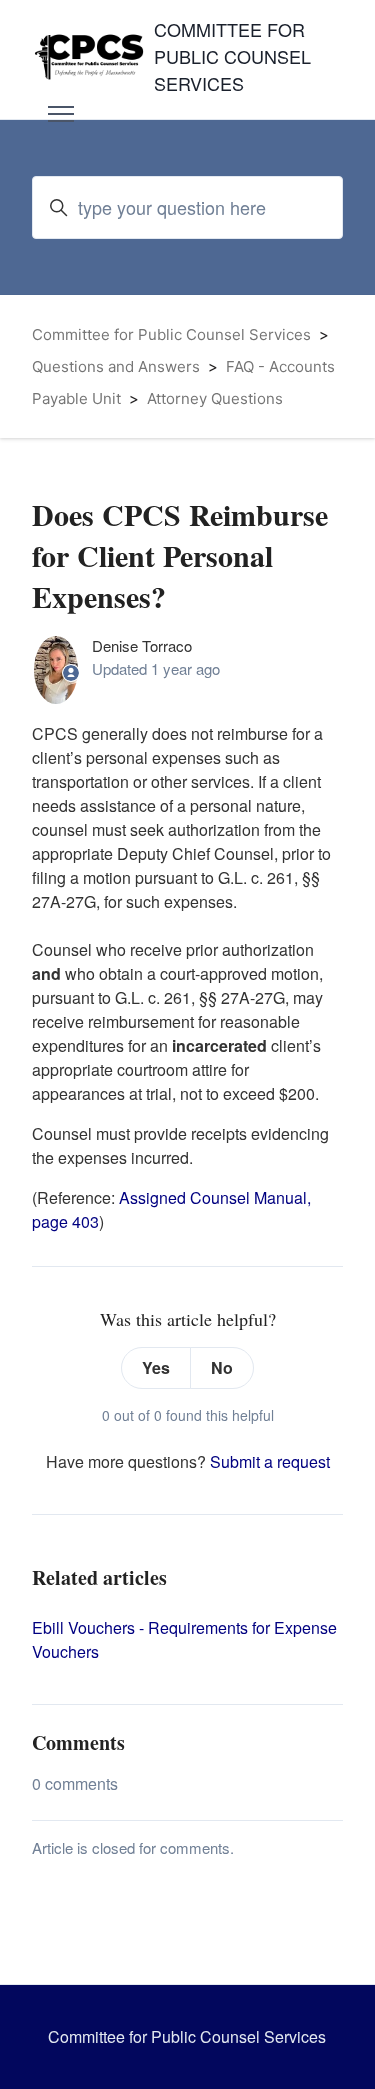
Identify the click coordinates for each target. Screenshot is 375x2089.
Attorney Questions (215, 398)
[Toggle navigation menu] (61, 114)
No (222, 1367)
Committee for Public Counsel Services (171, 334)
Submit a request (270, 1461)
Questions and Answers (116, 366)
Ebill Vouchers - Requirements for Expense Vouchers (184, 1639)
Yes (156, 1367)
